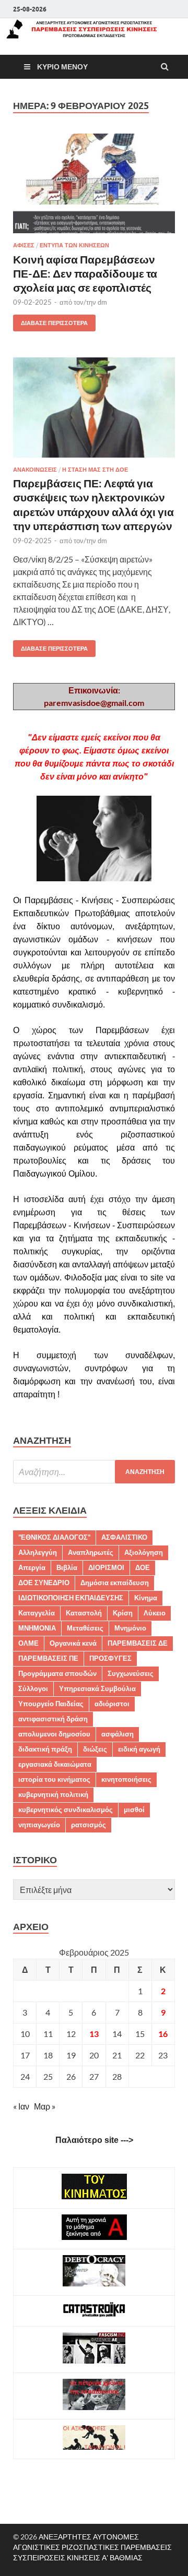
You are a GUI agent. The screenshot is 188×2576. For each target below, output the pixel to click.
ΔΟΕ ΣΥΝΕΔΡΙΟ (44, 1583)
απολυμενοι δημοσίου (54, 1734)
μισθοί (134, 1810)
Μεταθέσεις (85, 1628)
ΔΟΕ (143, 1567)
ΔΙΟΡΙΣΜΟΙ (106, 1567)
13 (94, 2034)
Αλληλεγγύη (38, 1552)
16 (163, 2034)
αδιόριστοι (112, 1704)
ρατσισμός (89, 1825)
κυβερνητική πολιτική (53, 1794)
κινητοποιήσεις (126, 1779)
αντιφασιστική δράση (53, 1719)
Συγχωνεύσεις (131, 1673)
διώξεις (95, 1749)
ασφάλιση (118, 1734)
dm (102, 302)
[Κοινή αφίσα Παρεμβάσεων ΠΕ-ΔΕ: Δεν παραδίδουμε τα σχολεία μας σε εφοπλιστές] (94, 188)
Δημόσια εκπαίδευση (115, 1583)
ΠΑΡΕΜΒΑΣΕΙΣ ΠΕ (48, 1658)
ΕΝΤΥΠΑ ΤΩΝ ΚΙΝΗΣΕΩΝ (74, 245)
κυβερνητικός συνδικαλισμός (66, 1810)
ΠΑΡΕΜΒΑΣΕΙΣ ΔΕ (138, 1643)
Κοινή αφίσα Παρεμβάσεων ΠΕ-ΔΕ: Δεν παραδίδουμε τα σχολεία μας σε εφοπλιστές (85, 273)
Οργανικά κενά (73, 1643)
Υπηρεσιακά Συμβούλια (97, 1688)
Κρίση (123, 1613)
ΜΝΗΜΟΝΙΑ (37, 1628)
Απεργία (32, 1567)
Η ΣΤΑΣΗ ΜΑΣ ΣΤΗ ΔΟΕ (95, 470)
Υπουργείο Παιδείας (51, 1704)
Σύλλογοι (33, 1688)
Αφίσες (24, 245)
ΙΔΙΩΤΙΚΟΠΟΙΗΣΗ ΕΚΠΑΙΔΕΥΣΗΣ (71, 1598)
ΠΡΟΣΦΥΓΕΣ (110, 1658)
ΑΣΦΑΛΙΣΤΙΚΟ (124, 1537)
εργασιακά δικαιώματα (55, 1764)
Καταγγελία (37, 1613)
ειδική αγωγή (139, 1749)
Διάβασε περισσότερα (50, 321)
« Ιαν (21, 2106)
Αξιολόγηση (144, 1552)
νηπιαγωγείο (39, 1825)
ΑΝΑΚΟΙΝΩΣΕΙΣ (35, 470)
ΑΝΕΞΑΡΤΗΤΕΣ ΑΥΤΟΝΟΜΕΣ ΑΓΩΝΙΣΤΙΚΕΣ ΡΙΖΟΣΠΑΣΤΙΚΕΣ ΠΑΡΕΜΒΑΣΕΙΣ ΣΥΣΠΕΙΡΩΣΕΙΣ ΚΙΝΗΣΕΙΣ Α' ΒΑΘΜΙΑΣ (92, 2547)
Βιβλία (67, 1567)
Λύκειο (155, 1613)
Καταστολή (84, 1613)
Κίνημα (146, 1598)
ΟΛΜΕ (28, 1643)
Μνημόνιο (130, 1628)
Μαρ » (45, 2106)
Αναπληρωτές (91, 1552)
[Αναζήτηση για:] (94, 1472)
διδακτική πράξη (45, 1749)
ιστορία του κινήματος (54, 1779)
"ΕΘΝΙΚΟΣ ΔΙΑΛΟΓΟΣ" (54, 1537)
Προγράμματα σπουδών (57, 1673)
